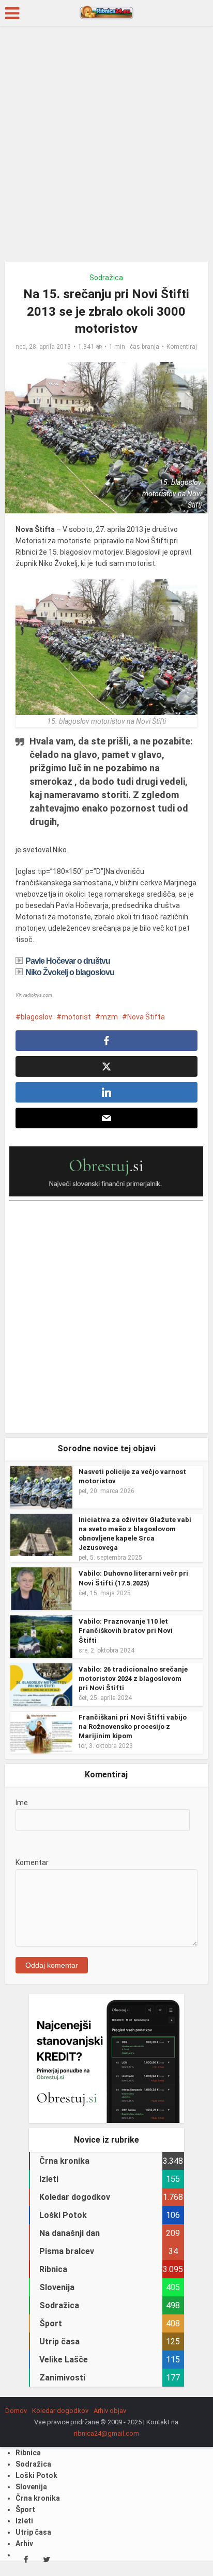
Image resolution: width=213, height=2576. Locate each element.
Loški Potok (36, 2516)
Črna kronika (38, 2538)
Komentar (32, 1903)
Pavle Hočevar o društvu (68, 961)
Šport (25, 2550)
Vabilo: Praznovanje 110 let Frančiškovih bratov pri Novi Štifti (126, 1631)
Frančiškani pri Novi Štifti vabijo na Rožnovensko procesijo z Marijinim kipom (133, 1727)
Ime (22, 1803)
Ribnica (28, 2493)
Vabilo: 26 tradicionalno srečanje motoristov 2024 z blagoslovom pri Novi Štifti (133, 1679)
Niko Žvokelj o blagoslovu (70, 972)
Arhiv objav (110, 2451)
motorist (76, 1017)
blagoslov (36, 1017)
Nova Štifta (146, 1017)
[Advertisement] (106, 148)
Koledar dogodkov (60, 2451)
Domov (16, 2451)
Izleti (24, 2561)
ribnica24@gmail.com (106, 2474)
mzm (109, 1017)
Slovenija (31, 2527)
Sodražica (106, 278)
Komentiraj (182, 347)
